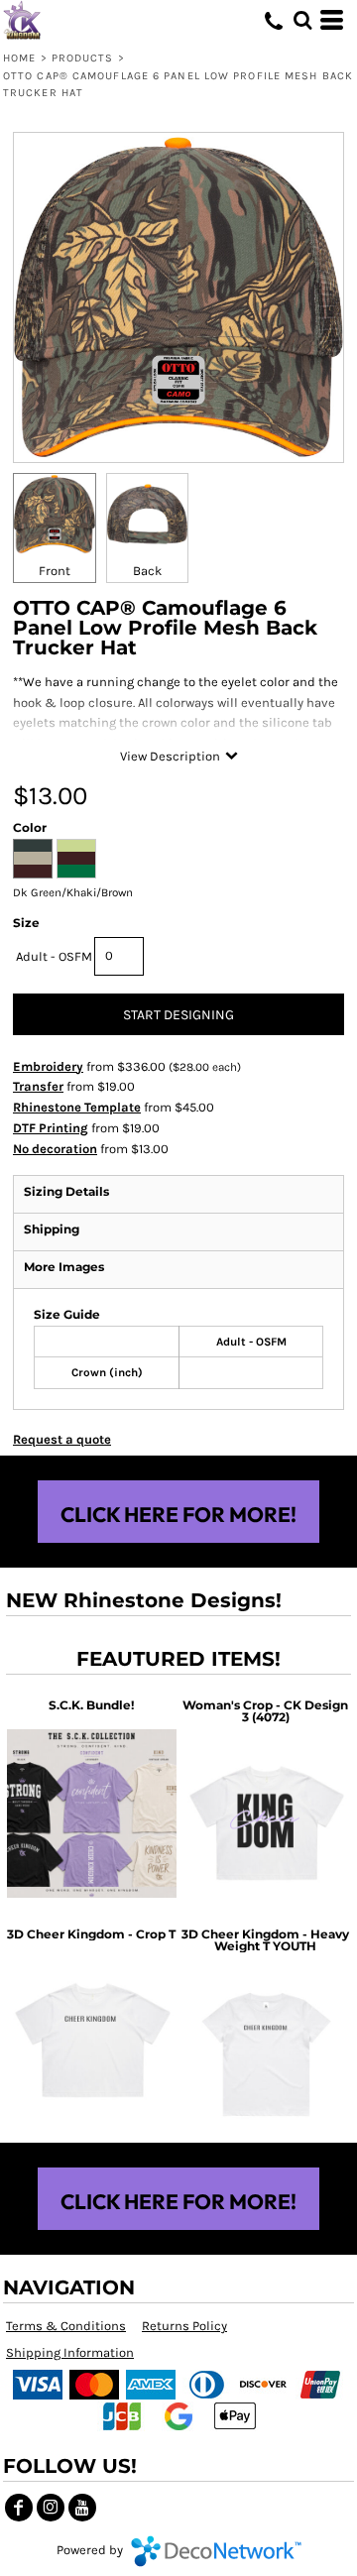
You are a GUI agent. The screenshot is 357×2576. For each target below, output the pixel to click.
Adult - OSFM (54, 956)
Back (147, 571)
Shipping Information (70, 2352)
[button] (302, 20)
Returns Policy (184, 2326)
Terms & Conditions (66, 2326)
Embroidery (48, 1066)
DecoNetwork (216, 2551)
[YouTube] (82, 2508)
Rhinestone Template (77, 1107)
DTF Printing (51, 1128)
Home (19, 58)
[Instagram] (51, 2508)
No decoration (55, 1149)
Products (83, 58)
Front (55, 571)
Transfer (38, 1086)
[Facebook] (19, 2508)
